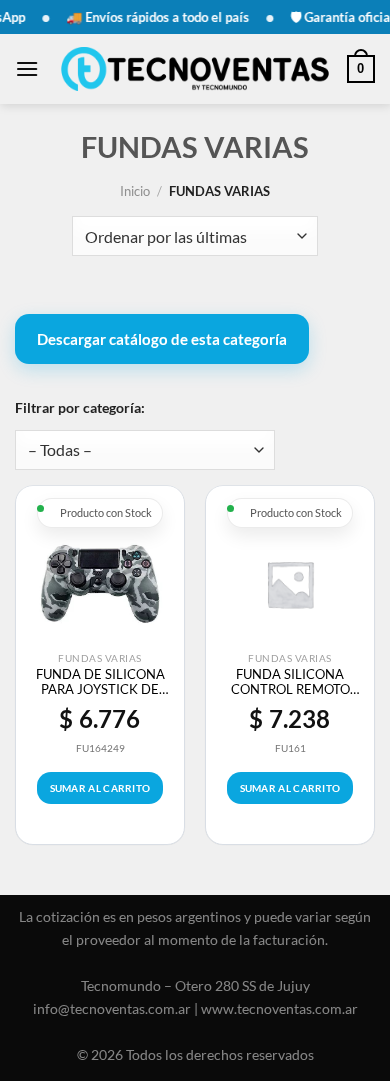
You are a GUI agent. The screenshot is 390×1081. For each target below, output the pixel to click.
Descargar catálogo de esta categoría (162, 339)
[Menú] (27, 68)
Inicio (135, 191)
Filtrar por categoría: (80, 407)
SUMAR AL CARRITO (100, 788)
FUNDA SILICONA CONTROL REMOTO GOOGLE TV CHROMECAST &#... (290, 682)
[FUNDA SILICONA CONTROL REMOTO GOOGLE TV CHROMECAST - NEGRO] (290, 584)
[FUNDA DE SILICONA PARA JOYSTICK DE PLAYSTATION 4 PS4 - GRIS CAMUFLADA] (100, 584)
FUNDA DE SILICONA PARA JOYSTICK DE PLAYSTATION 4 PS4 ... (100, 682)
